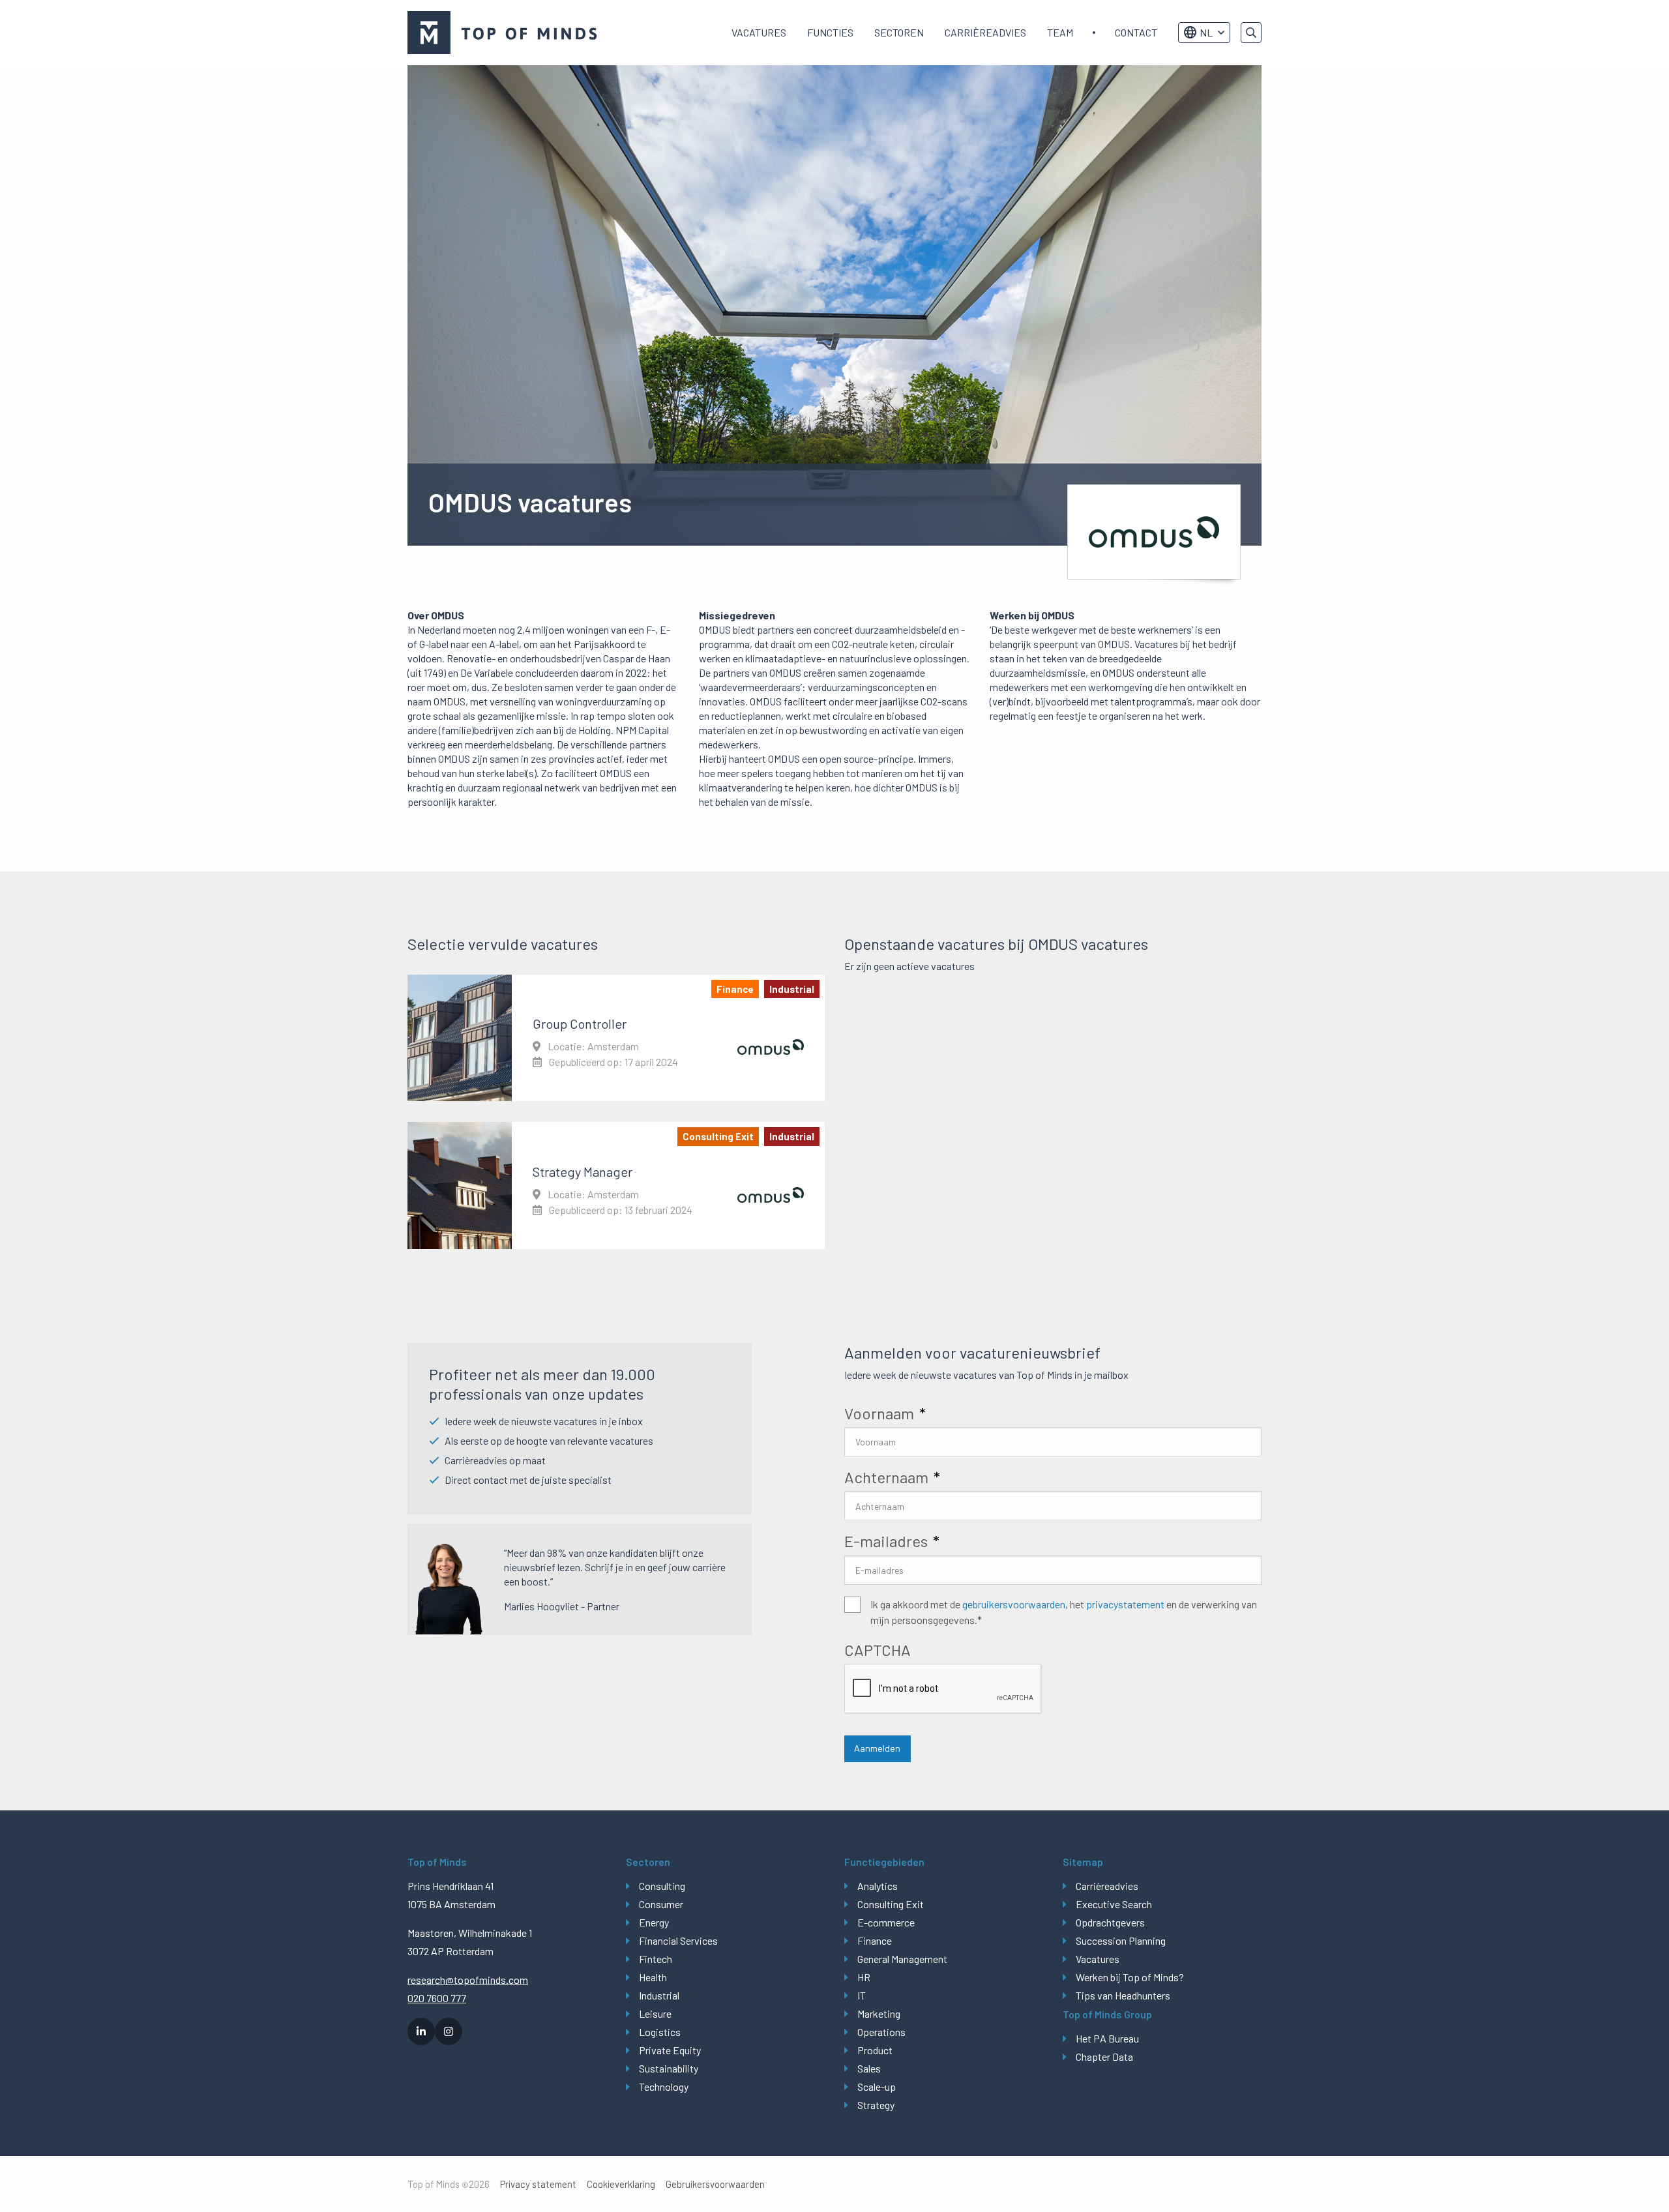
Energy (654, 1922)
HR (864, 1977)
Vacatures (759, 32)
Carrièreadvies (985, 32)
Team (1060, 32)
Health (653, 1977)
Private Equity (670, 2050)
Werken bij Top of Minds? (1130, 1977)
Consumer (661, 1904)
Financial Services (678, 1940)
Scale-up (877, 2087)
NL (1206, 32)
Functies (830, 32)
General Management (902, 1959)
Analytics (878, 1886)
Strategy (876, 2105)
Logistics (660, 2032)
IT (862, 1995)
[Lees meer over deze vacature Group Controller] (616, 1038)
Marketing (879, 2013)
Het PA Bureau (1107, 2038)
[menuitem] (759, 33)
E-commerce (886, 1922)
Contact (1136, 32)
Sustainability (669, 2068)
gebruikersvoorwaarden (1014, 1604)
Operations (881, 2032)
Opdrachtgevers (1110, 1922)
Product (875, 2050)
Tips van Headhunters (1123, 1995)
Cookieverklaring (621, 2184)
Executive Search (1114, 1904)
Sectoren (899, 32)
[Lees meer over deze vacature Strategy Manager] (616, 1185)
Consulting (662, 1886)
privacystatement (1125, 1604)
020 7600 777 (437, 1998)
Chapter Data (1104, 2057)
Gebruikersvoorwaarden (715, 2184)
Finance (875, 1940)
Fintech (656, 1959)
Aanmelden (877, 1748)
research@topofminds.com (468, 1980)
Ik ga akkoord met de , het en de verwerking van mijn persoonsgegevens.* (1064, 1612)
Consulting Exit (891, 1904)
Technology (664, 2087)
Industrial (659, 1995)
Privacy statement (538, 2184)
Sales (869, 2068)
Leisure (655, 2013)
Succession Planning (1121, 1940)
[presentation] (943, 1689)
